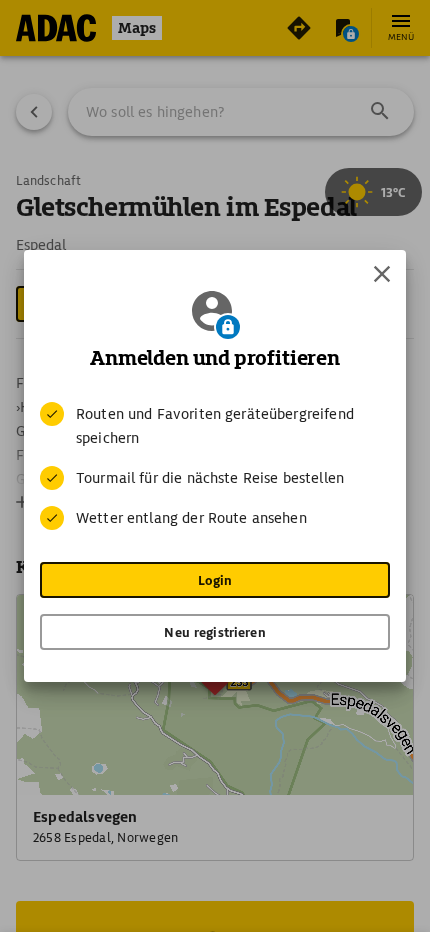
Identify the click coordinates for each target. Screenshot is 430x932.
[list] (215, 466)
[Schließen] (382, 274)
